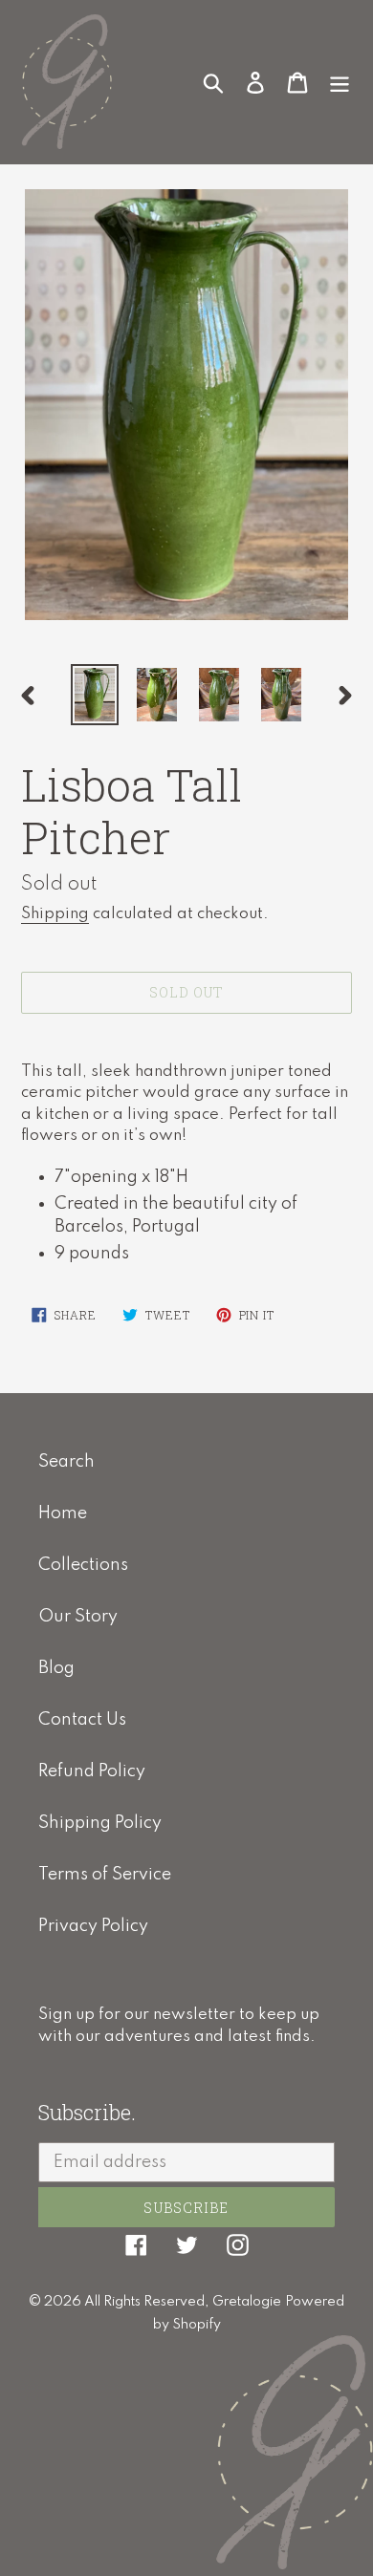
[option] (95, 695)
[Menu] (340, 81)
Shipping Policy (100, 1823)
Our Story (78, 1617)
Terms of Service (105, 1875)
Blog (56, 1668)
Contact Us (82, 1720)
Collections (83, 1565)
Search (66, 1462)
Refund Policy (92, 1771)
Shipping (55, 914)
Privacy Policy (93, 1926)
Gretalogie (247, 2302)
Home (63, 1513)
